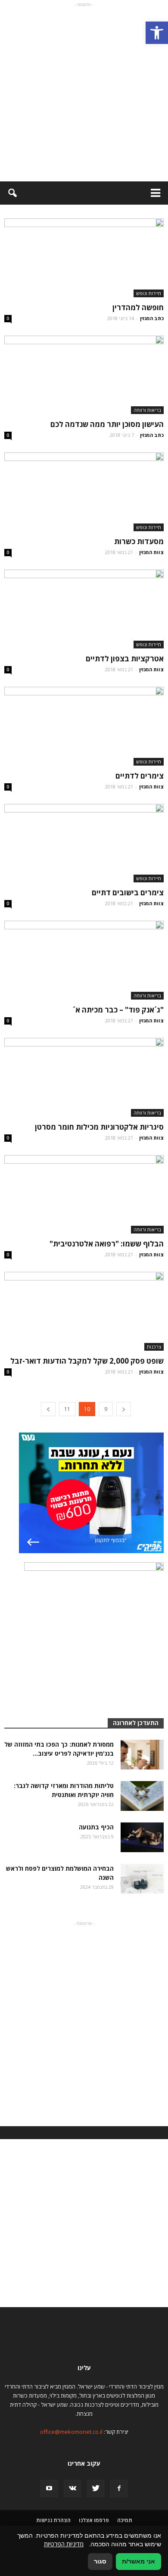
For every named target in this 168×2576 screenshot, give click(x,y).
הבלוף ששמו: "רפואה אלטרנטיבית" (107, 1244)
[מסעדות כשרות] (84, 492)
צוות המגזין (151, 552)
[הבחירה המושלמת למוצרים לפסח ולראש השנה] (142, 1879)
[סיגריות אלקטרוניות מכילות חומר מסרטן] (84, 1077)
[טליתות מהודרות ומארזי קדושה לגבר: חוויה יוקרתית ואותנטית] (142, 1796)
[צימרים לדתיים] (84, 726)
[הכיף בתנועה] (142, 1837)
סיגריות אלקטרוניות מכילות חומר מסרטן (99, 1127)
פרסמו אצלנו (94, 2520)
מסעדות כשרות (139, 541)
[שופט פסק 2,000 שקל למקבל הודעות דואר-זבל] (84, 1311)
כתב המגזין (152, 318)
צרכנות (154, 1347)
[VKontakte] (72, 2489)
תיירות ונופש (149, 293)
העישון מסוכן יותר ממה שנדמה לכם (107, 424)
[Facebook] (119, 2489)
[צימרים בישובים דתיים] (84, 843)
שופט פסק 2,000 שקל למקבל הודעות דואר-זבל (87, 1361)
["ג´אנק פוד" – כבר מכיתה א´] (84, 960)
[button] (157, 33)
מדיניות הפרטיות (64, 2544)
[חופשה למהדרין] (84, 258)
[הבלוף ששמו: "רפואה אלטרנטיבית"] (84, 1195)
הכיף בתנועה (96, 1827)
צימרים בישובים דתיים (128, 892)
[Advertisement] (84, 93)
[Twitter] (96, 2489)
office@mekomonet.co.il (71, 2432)
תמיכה (125, 2520)
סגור (100, 2561)
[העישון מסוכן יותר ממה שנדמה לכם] (84, 375)
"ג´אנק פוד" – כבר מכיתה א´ (118, 1010)
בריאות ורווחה (147, 410)
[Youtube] (49, 2489)
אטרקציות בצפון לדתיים (125, 659)
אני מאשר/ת (138, 2561)
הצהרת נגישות (53, 2520)
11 (67, 1409)
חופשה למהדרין (138, 307)
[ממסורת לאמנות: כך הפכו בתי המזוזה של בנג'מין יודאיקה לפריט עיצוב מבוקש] (142, 1755)
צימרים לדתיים (140, 776)
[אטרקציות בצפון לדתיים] (84, 609)
